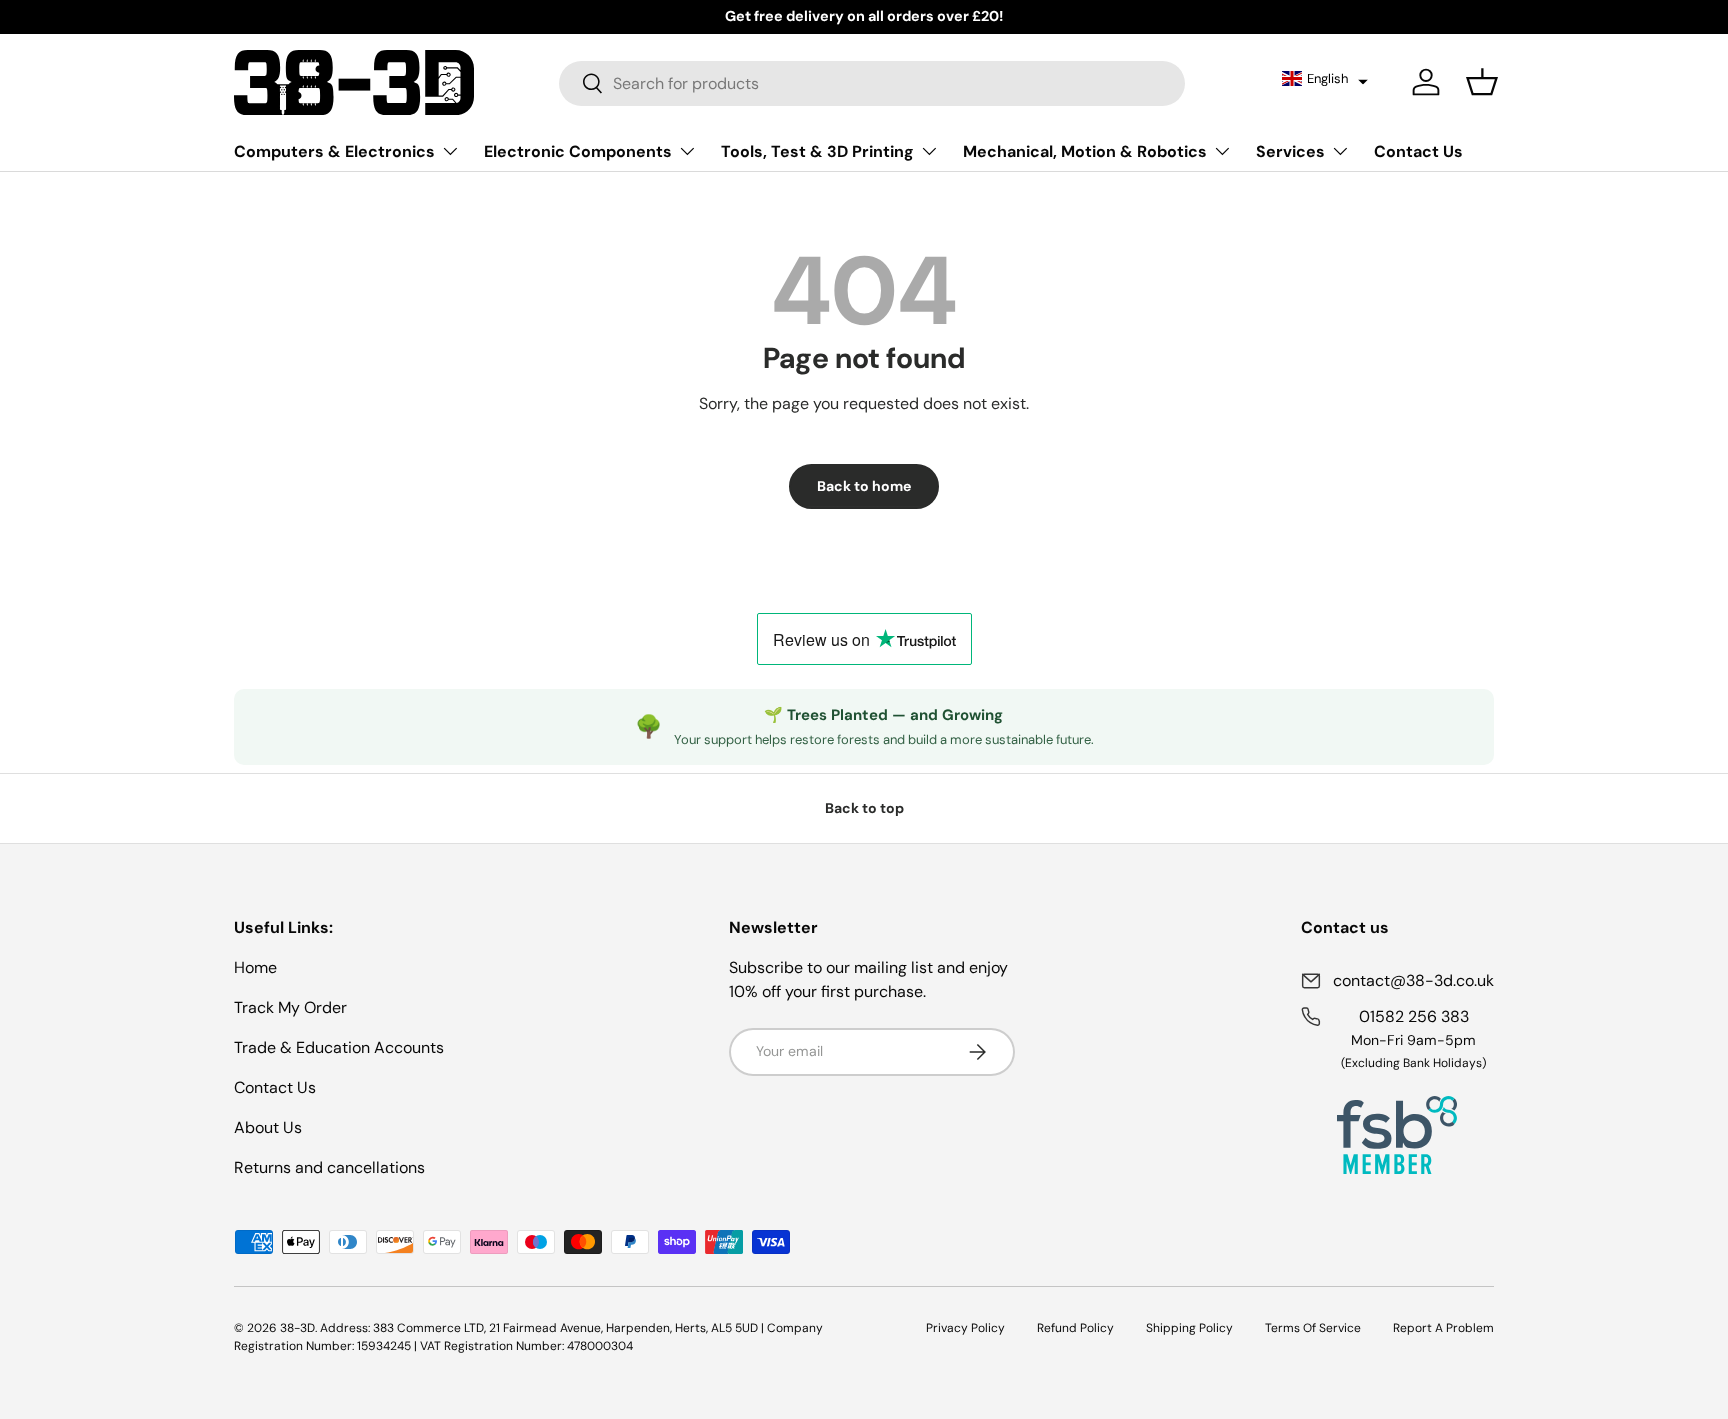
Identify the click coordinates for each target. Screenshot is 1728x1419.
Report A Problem (1443, 1328)
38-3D (297, 1328)
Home (255, 967)
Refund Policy (1075, 1328)
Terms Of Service (1313, 1328)
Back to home (864, 486)
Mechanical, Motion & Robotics (1085, 151)
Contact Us (1418, 151)
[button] (1325, 78)
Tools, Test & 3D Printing (817, 151)
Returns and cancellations (329, 1167)
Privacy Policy (965, 1328)
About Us (268, 1127)
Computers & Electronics (334, 151)
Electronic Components (578, 151)
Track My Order (290, 1007)
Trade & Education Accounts (339, 1047)
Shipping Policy (1189, 1328)
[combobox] (872, 82)
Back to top (864, 808)
